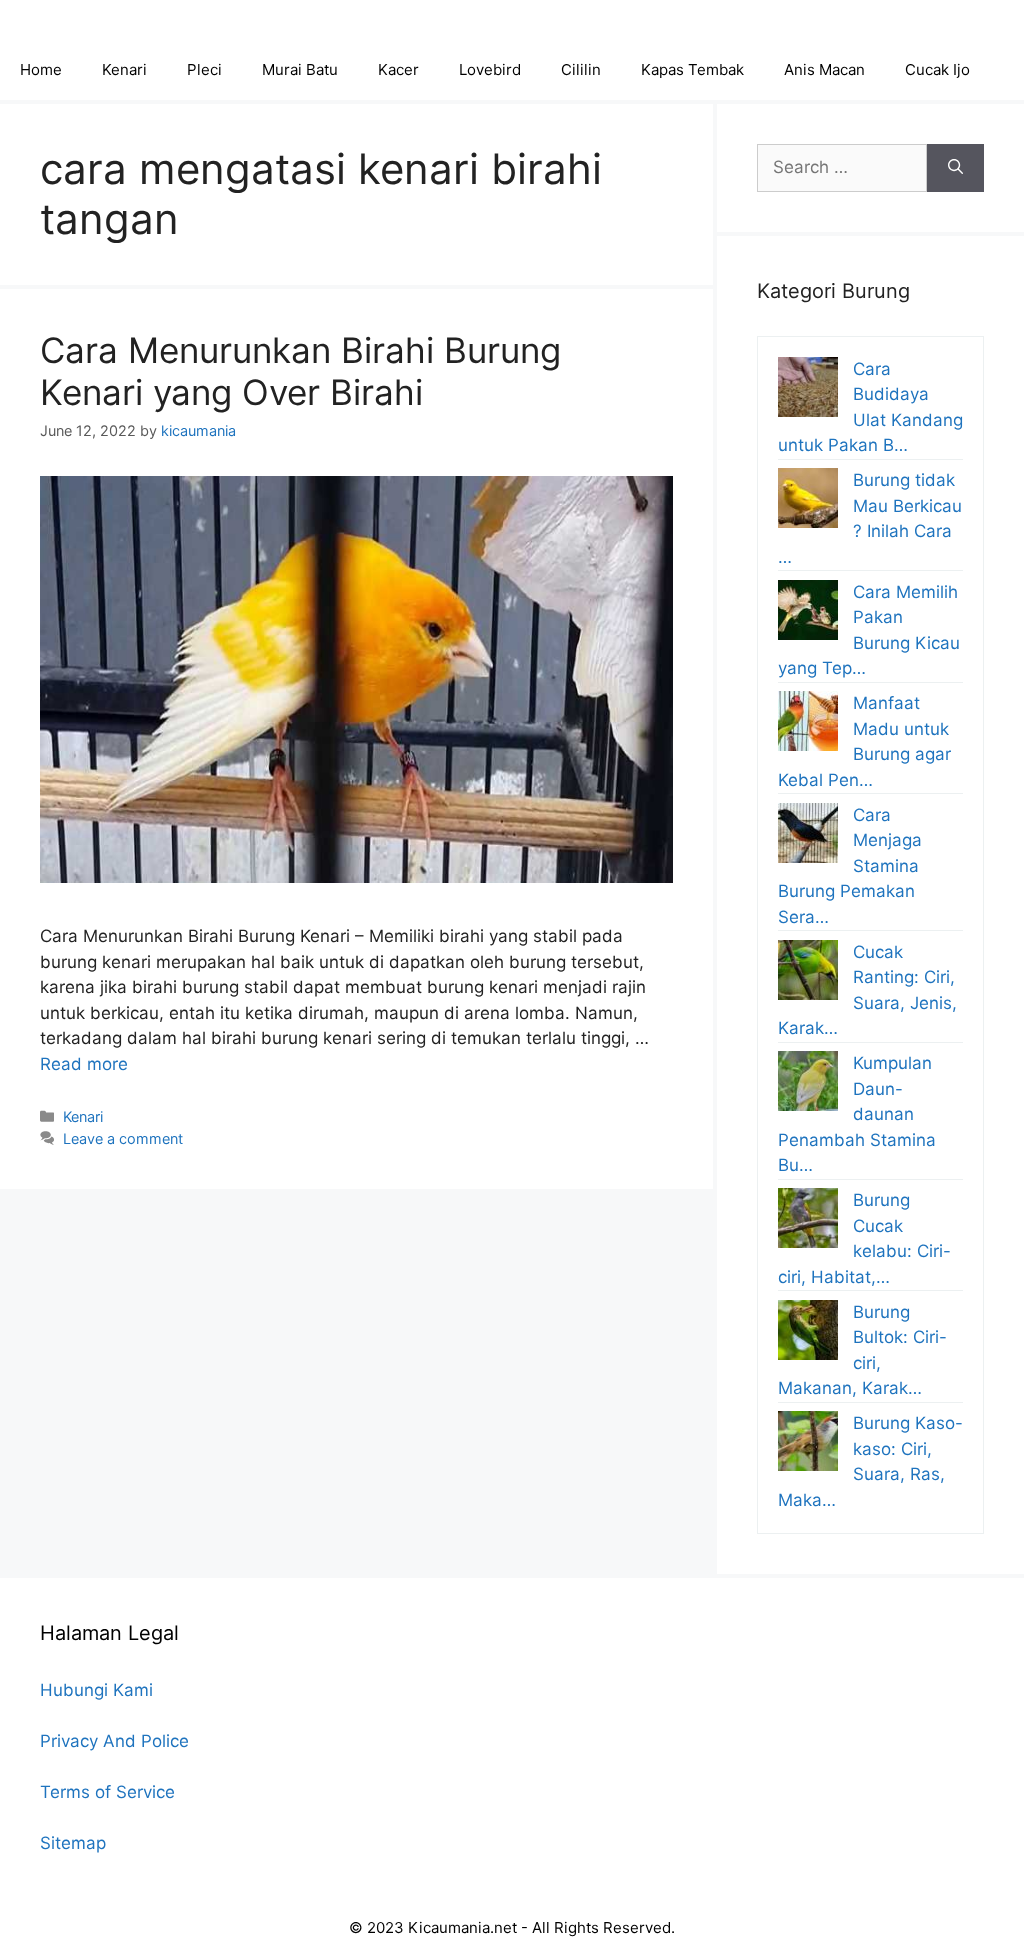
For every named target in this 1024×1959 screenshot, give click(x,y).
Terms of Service (107, 1792)
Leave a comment (123, 1138)
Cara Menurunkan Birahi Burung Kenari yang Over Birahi (300, 371)
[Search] (955, 168)
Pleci (204, 69)
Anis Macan (824, 69)
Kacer (398, 69)
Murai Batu (300, 69)
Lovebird (490, 69)
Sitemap (73, 1843)
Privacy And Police (114, 1741)
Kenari (124, 69)
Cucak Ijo (937, 69)
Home (41, 69)
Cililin (581, 69)
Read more (84, 1064)
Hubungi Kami (96, 1690)
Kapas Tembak (692, 69)
